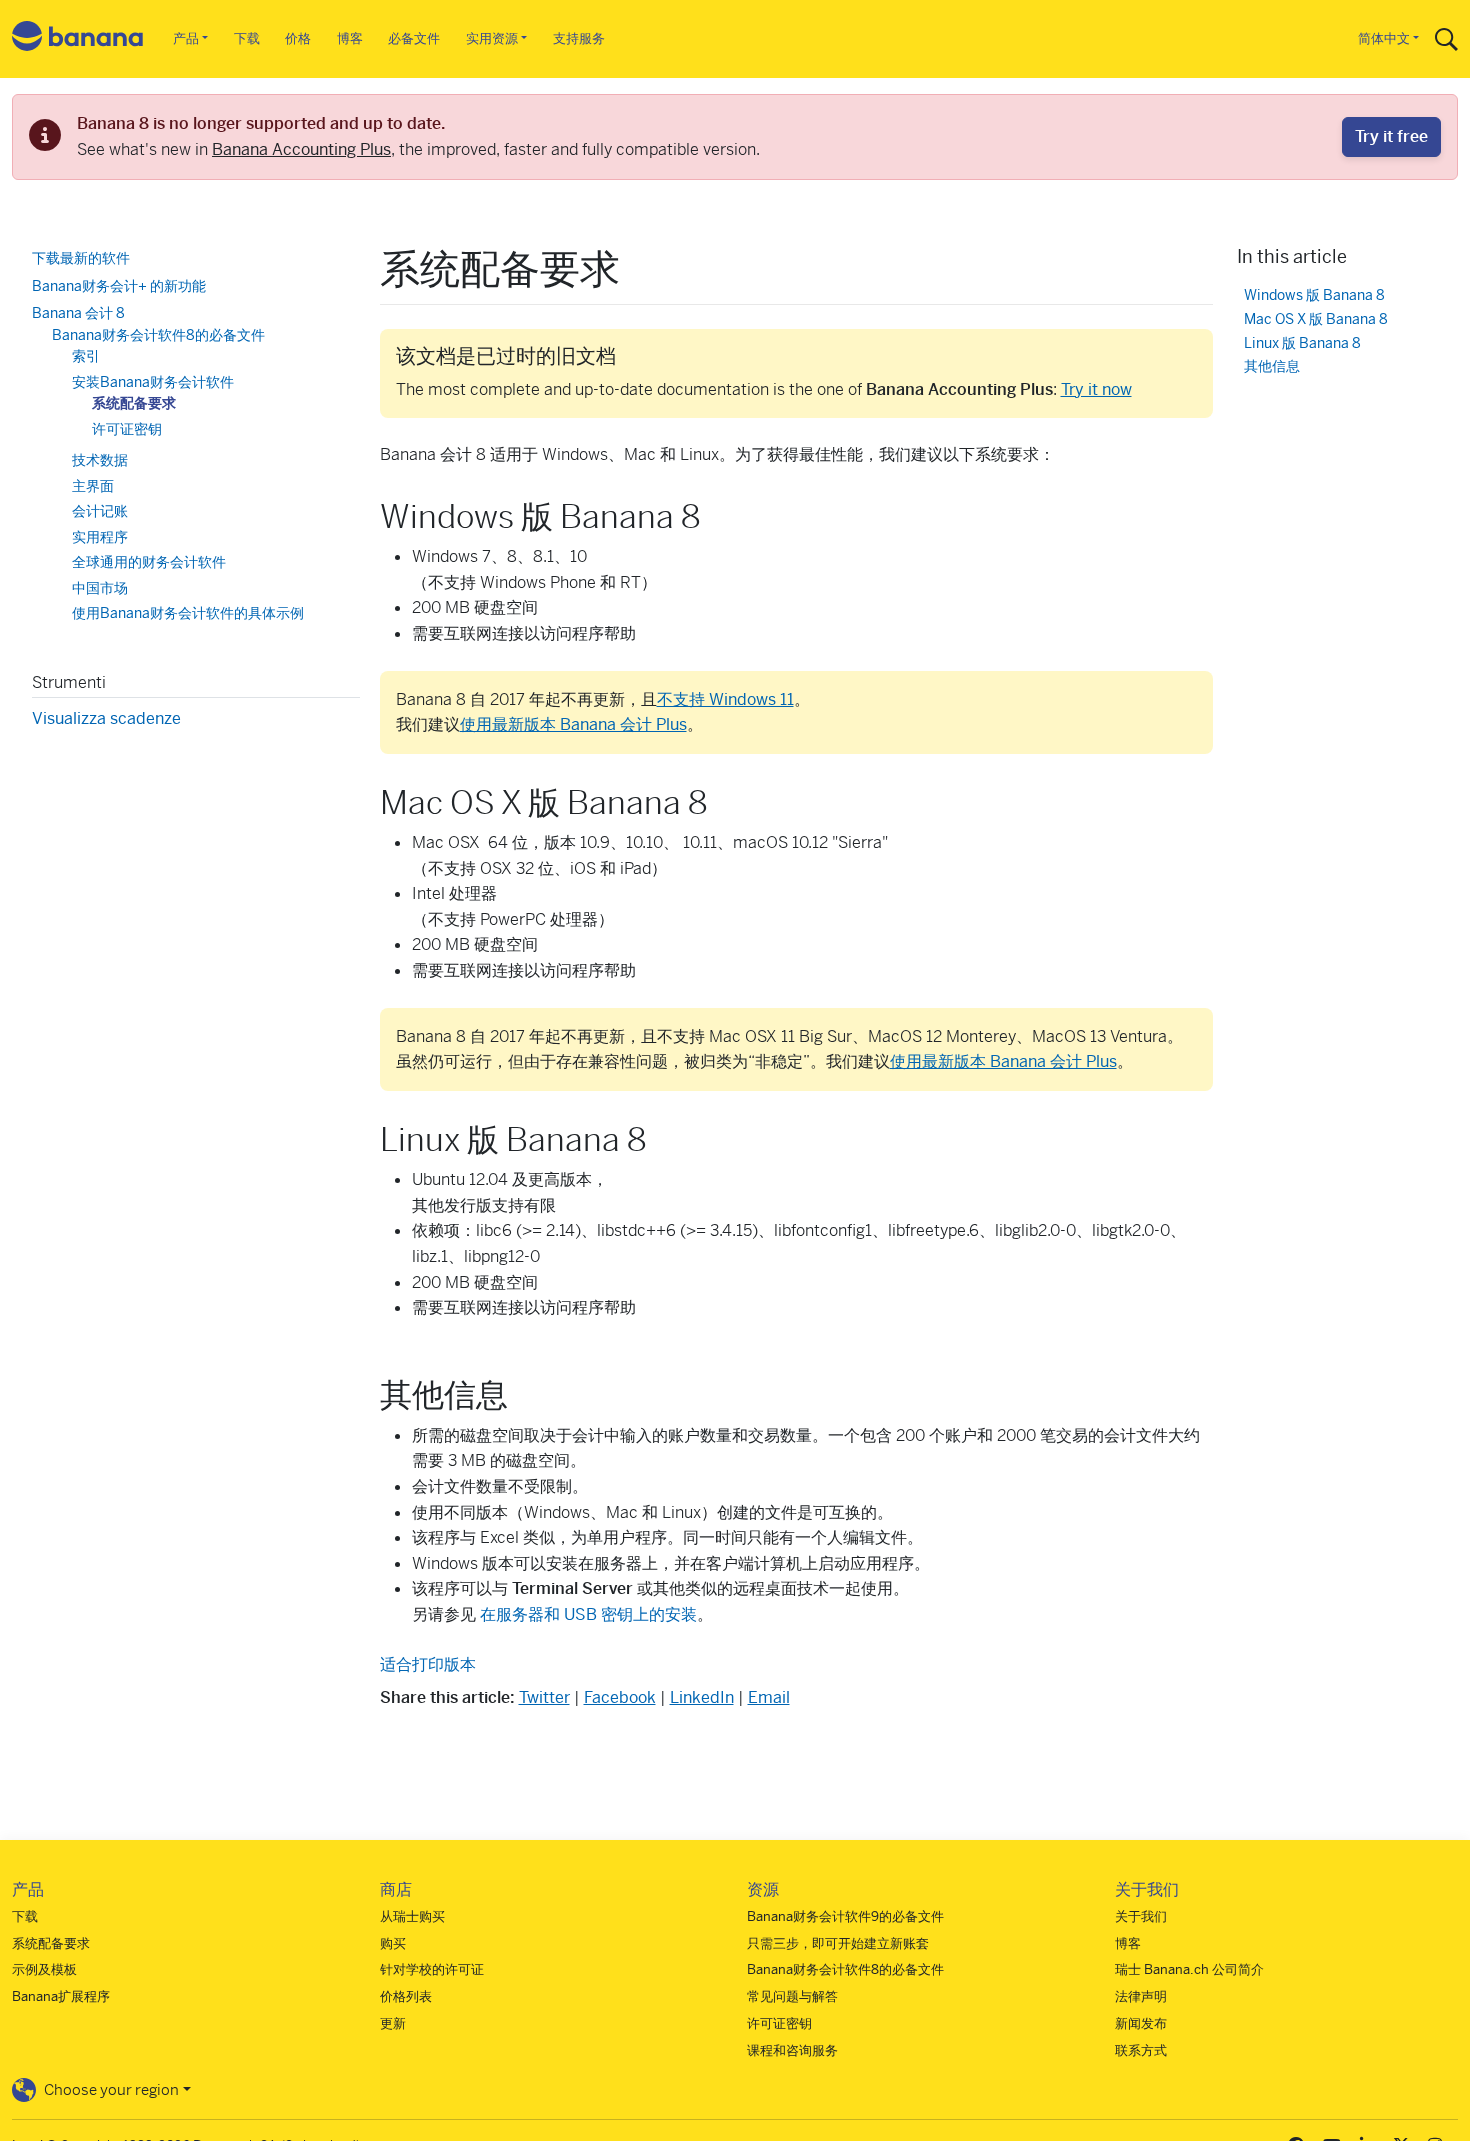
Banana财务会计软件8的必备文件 (158, 334)
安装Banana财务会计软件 (153, 381)
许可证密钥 (127, 428)
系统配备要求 (134, 403)
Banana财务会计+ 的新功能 (119, 285)
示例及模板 (44, 1969)
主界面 (93, 485)
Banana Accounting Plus (301, 149)
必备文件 (414, 38)
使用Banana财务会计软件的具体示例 (188, 613)
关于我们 (1141, 1916)
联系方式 (1141, 2050)
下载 (247, 38)
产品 (186, 38)
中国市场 (100, 587)
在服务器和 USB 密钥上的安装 (588, 1614)
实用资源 (492, 38)
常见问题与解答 (792, 1996)
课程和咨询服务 (792, 2050)
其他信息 (1272, 366)
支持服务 (579, 38)
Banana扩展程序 (61, 1996)
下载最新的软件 (81, 258)
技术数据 (100, 460)
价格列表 (406, 1996)
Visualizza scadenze (106, 717)
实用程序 (100, 536)
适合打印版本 (428, 1664)
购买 (393, 1943)
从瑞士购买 (412, 1916)
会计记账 (100, 511)
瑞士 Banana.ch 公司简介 (1189, 1969)
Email (769, 1697)
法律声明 (1141, 1996)
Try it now (1096, 389)
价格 (298, 38)
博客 (350, 38)
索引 (86, 356)
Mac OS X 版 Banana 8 (1316, 318)
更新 (393, 2023)
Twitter (544, 1697)
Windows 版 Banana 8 (1314, 294)
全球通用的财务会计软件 (149, 562)
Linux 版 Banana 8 (1302, 342)
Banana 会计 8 (78, 313)
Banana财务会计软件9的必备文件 (845, 1916)
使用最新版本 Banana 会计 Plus (573, 724)
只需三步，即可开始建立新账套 (838, 1943)
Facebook (620, 1697)
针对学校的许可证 (432, 1969)
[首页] (78, 39)
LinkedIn (702, 1697)
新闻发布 (1141, 2023)
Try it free (1391, 136)
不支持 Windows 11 (725, 699)
